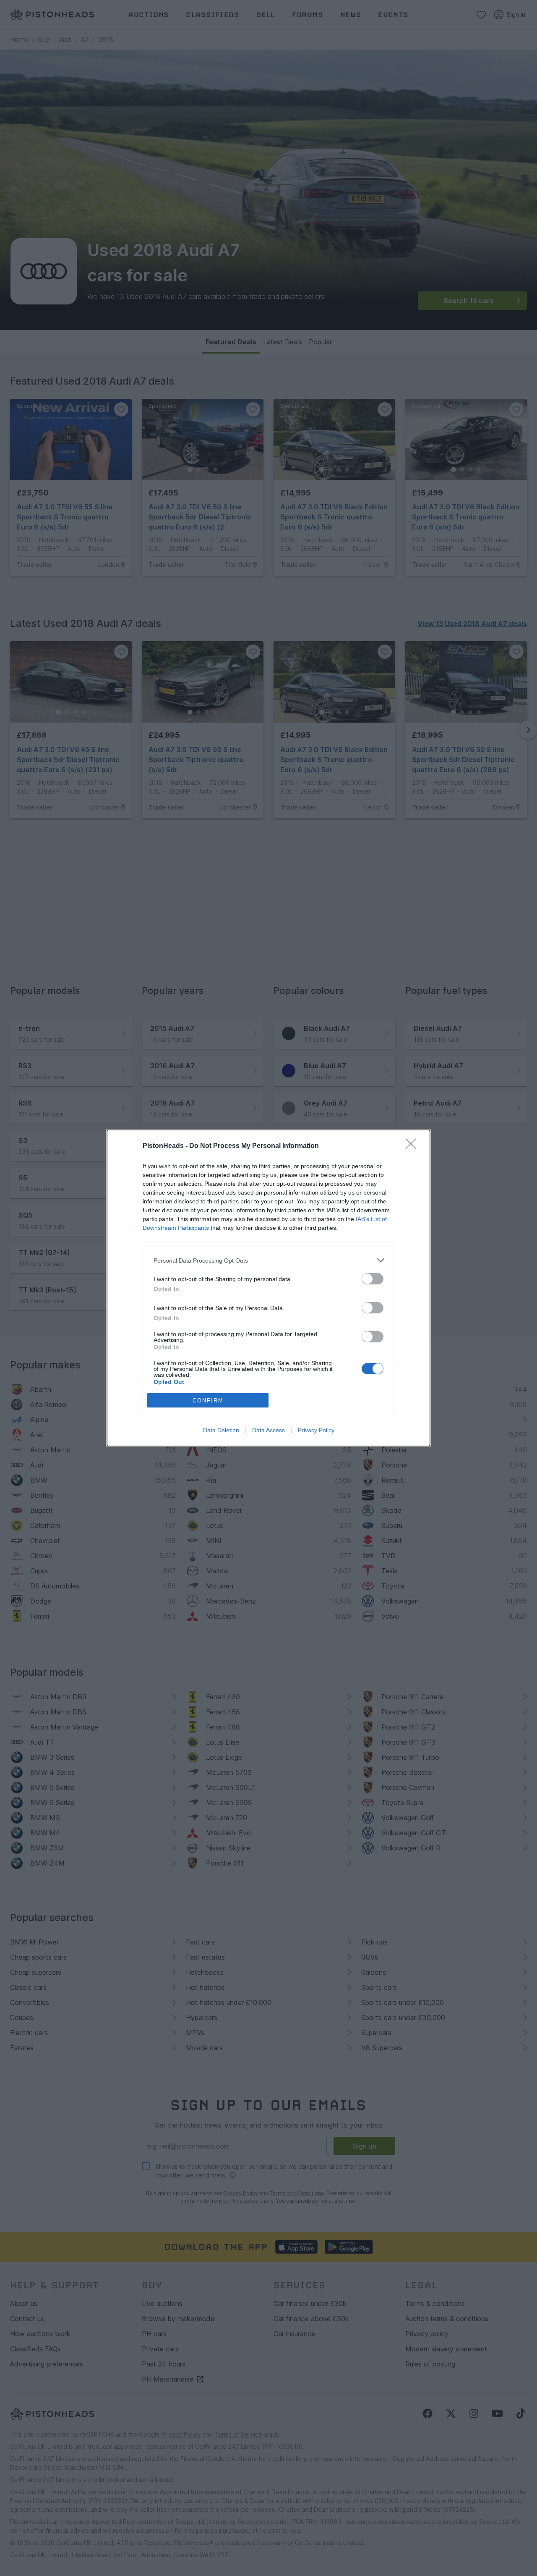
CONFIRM (208, 1401)
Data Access (268, 1430)
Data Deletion (221, 1430)
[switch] (373, 1279)
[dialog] (268, 1288)
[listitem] (268, 1260)
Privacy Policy (316, 1430)
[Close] (414, 1146)
